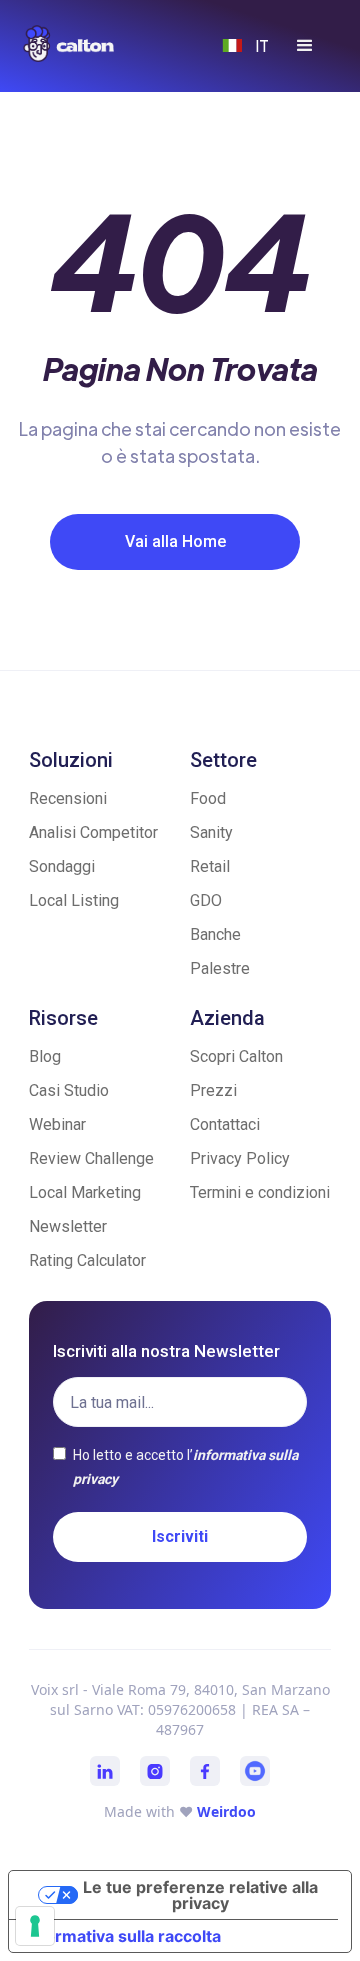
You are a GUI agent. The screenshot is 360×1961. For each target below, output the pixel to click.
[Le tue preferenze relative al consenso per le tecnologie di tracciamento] (35, 1926)
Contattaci (225, 1124)
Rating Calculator (87, 1260)
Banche (215, 934)
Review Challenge (91, 1158)
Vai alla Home (175, 541)
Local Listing (74, 900)
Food (208, 798)
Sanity (211, 832)
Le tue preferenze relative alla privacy (200, 1895)
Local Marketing (85, 1192)
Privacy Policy (240, 1158)
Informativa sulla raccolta (123, 1936)
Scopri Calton (236, 1056)
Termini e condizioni (260, 1192)
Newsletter (68, 1226)
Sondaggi (62, 866)
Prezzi (213, 1090)
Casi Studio (69, 1090)
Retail (210, 866)
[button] (305, 46)
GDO (206, 900)
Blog (45, 1056)
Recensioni (68, 798)
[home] (88, 43)
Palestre (220, 968)
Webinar (57, 1124)
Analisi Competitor (93, 832)
